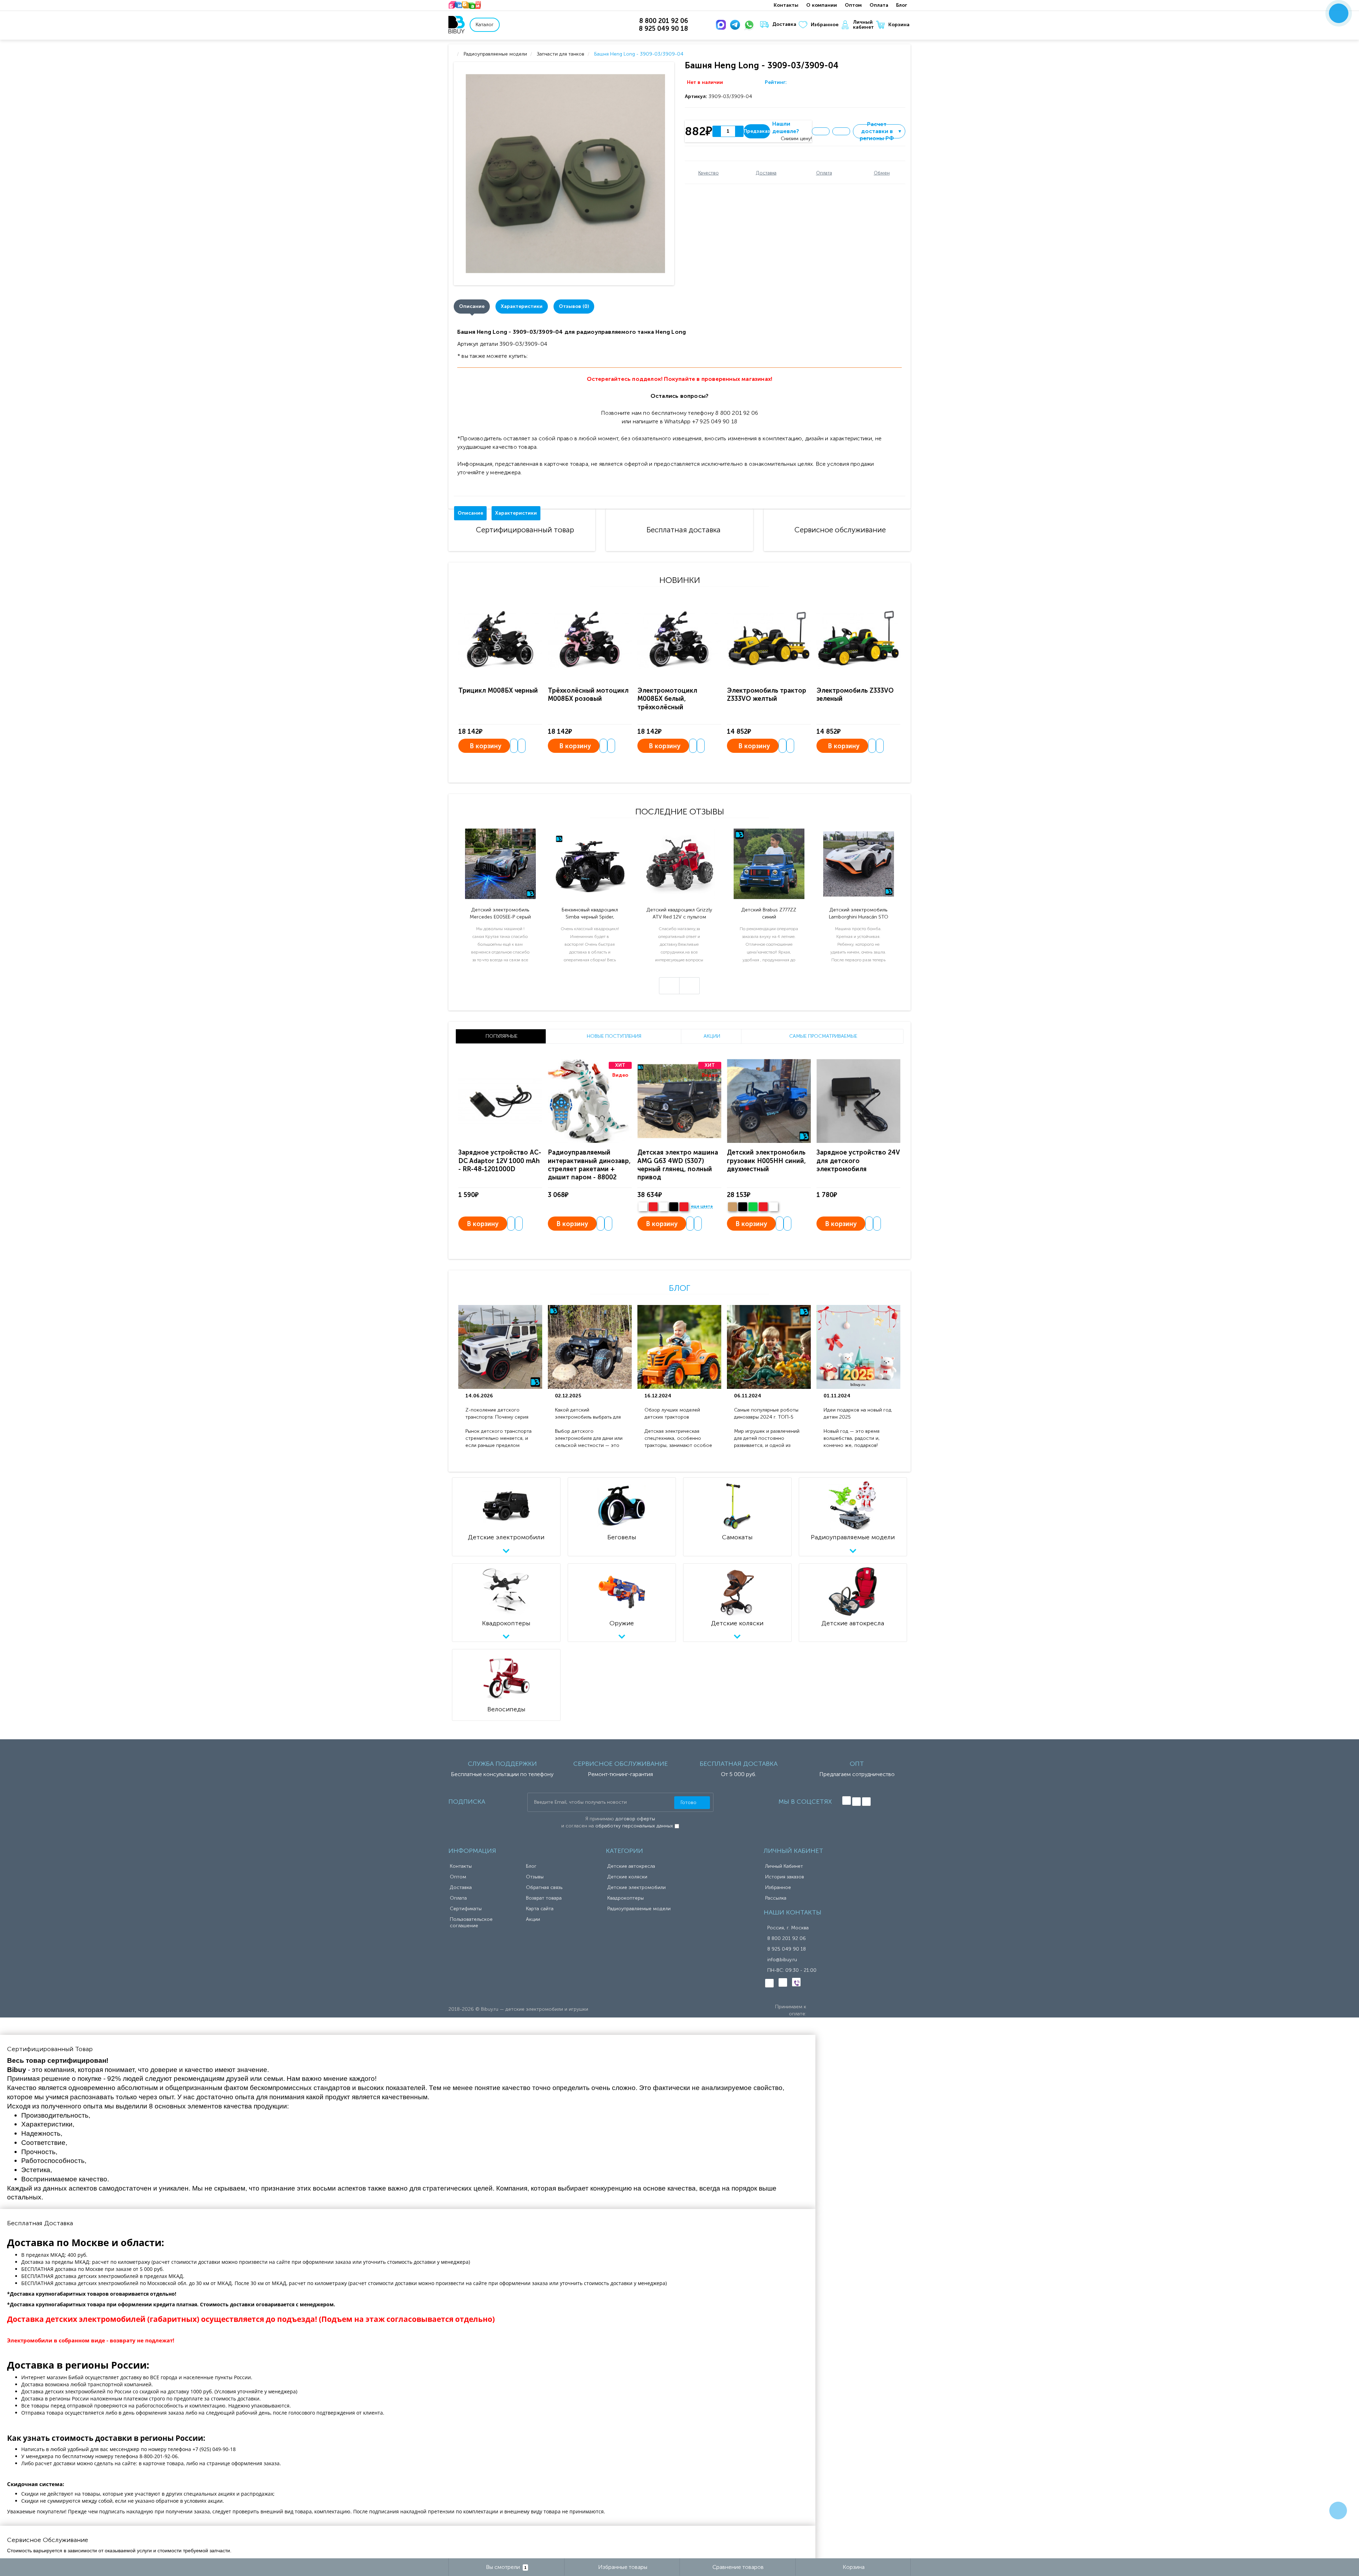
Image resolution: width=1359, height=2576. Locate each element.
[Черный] (674, 1207)
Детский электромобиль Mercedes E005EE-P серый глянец (500, 914)
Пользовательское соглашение (471, 1922)
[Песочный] (732, 1207)
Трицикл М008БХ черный (498, 691)
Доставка (784, 24)
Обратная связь (544, 1887)
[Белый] (643, 1207)
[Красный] (763, 1207)
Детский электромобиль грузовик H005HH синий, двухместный (766, 1161)
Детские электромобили (637, 1887)
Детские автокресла (631, 1866)
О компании (822, 5)
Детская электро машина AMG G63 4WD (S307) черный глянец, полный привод (678, 1165)
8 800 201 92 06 (787, 1938)
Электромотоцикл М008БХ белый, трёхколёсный (667, 699)
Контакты (786, 5)
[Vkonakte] (847, 1801)
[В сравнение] (841, 131)
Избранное (825, 25)
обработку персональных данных (634, 1826)
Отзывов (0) (574, 306)
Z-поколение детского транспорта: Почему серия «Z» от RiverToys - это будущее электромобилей (497, 1414)
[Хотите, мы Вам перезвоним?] (1339, 13)
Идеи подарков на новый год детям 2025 (858, 1413)
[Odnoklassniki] (856, 1802)
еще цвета (702, 1207)
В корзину (486, 746)
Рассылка (776, 1898)
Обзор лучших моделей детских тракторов (672, 1413)
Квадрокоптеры (626, 1898)
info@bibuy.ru (782, 1960)
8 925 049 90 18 (787, 1949)
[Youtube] (866, 1802)
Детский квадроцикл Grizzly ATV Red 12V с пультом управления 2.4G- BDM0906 (679, 914)
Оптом (853, 5)
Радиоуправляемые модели (639, 1909)
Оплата (879, 5)
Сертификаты (466, 1909)
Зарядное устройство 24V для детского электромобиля (858, 1161)
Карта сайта (540, 1909)
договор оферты (635, 1819)
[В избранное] (821, 131)
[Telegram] (736, 25)
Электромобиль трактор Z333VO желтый (767, 695)
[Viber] (796, 1982)
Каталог (485, 25)
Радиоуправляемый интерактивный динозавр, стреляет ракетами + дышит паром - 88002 (589, 1165)
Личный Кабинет (784, 1866)
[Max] (722, 25)
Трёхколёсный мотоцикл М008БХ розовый (588, 695)
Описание (472, 306)
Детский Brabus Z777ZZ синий (769, 913)
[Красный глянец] (653, 1207)
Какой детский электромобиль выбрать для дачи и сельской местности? (589, 1414)
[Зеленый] (753, 1207)
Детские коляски (627, 1877)
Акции (533, 1919)
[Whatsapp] (751, 25)
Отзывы (535, 1877)
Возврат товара (544, 1898)
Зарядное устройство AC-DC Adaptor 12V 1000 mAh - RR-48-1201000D (500, 1161)
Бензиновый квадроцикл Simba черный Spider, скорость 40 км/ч (590, 914)
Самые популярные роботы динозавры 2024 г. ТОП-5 (766, 1413)
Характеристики (522, 306)
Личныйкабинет (863, 25)
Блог (902, 5)
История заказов (785, 1877)
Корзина (899, 25)
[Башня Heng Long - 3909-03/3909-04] (565, 174)
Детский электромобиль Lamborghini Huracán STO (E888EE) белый (859, 914)
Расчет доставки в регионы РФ (881, 131)
